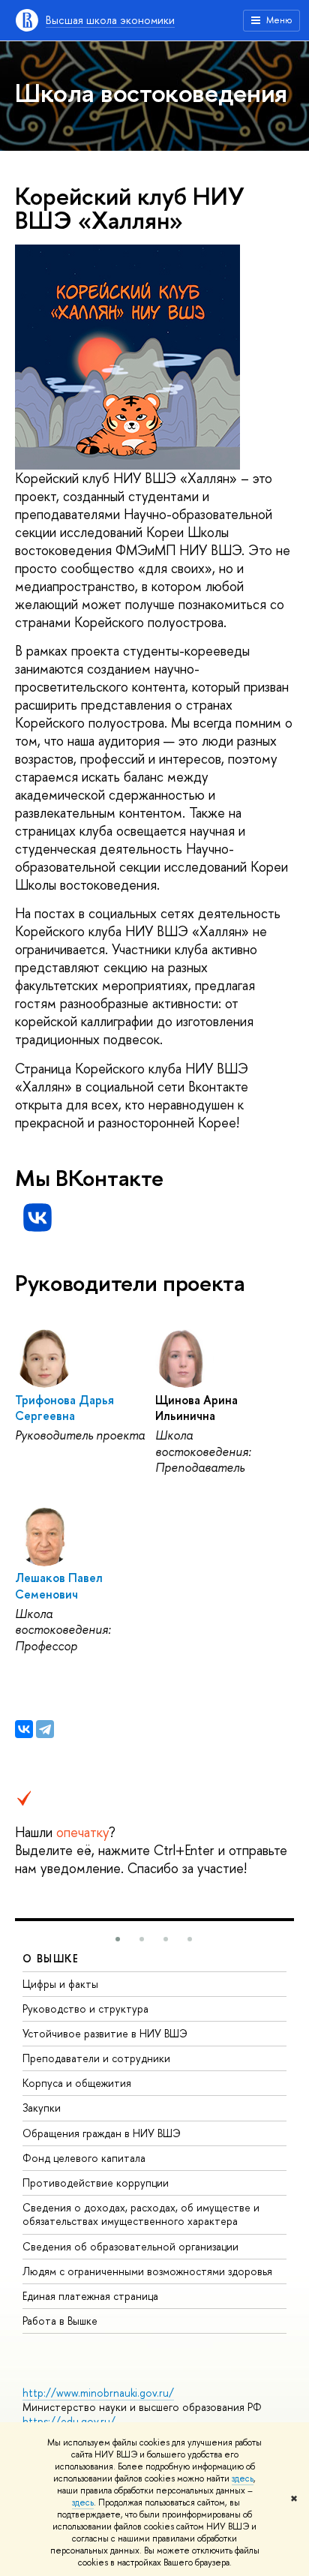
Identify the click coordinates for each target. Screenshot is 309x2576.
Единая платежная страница (90, 2296)
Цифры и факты (60, 1984)
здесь (243, 2478)
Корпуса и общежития (77, 2083)
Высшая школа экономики (110, 20)
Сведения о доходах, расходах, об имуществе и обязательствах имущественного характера (141, 2214)
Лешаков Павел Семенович (59, 1585)
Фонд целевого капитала (84, 2158)
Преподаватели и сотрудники (96, 2058)
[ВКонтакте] (24, 1729)
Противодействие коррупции (96, 2183)
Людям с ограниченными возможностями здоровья (147, 2271)
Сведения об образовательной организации (130, 2246)
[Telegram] (45, 1729)
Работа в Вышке (60, 2321)
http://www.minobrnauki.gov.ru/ (98, 2393)
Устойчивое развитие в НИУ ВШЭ (105, 2033)
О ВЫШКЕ (51, 1958)
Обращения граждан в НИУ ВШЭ (102, 2133)
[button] (118, 1939)
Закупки (42, 2108)
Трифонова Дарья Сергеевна (64, 1408)
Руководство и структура (85, 2009)
